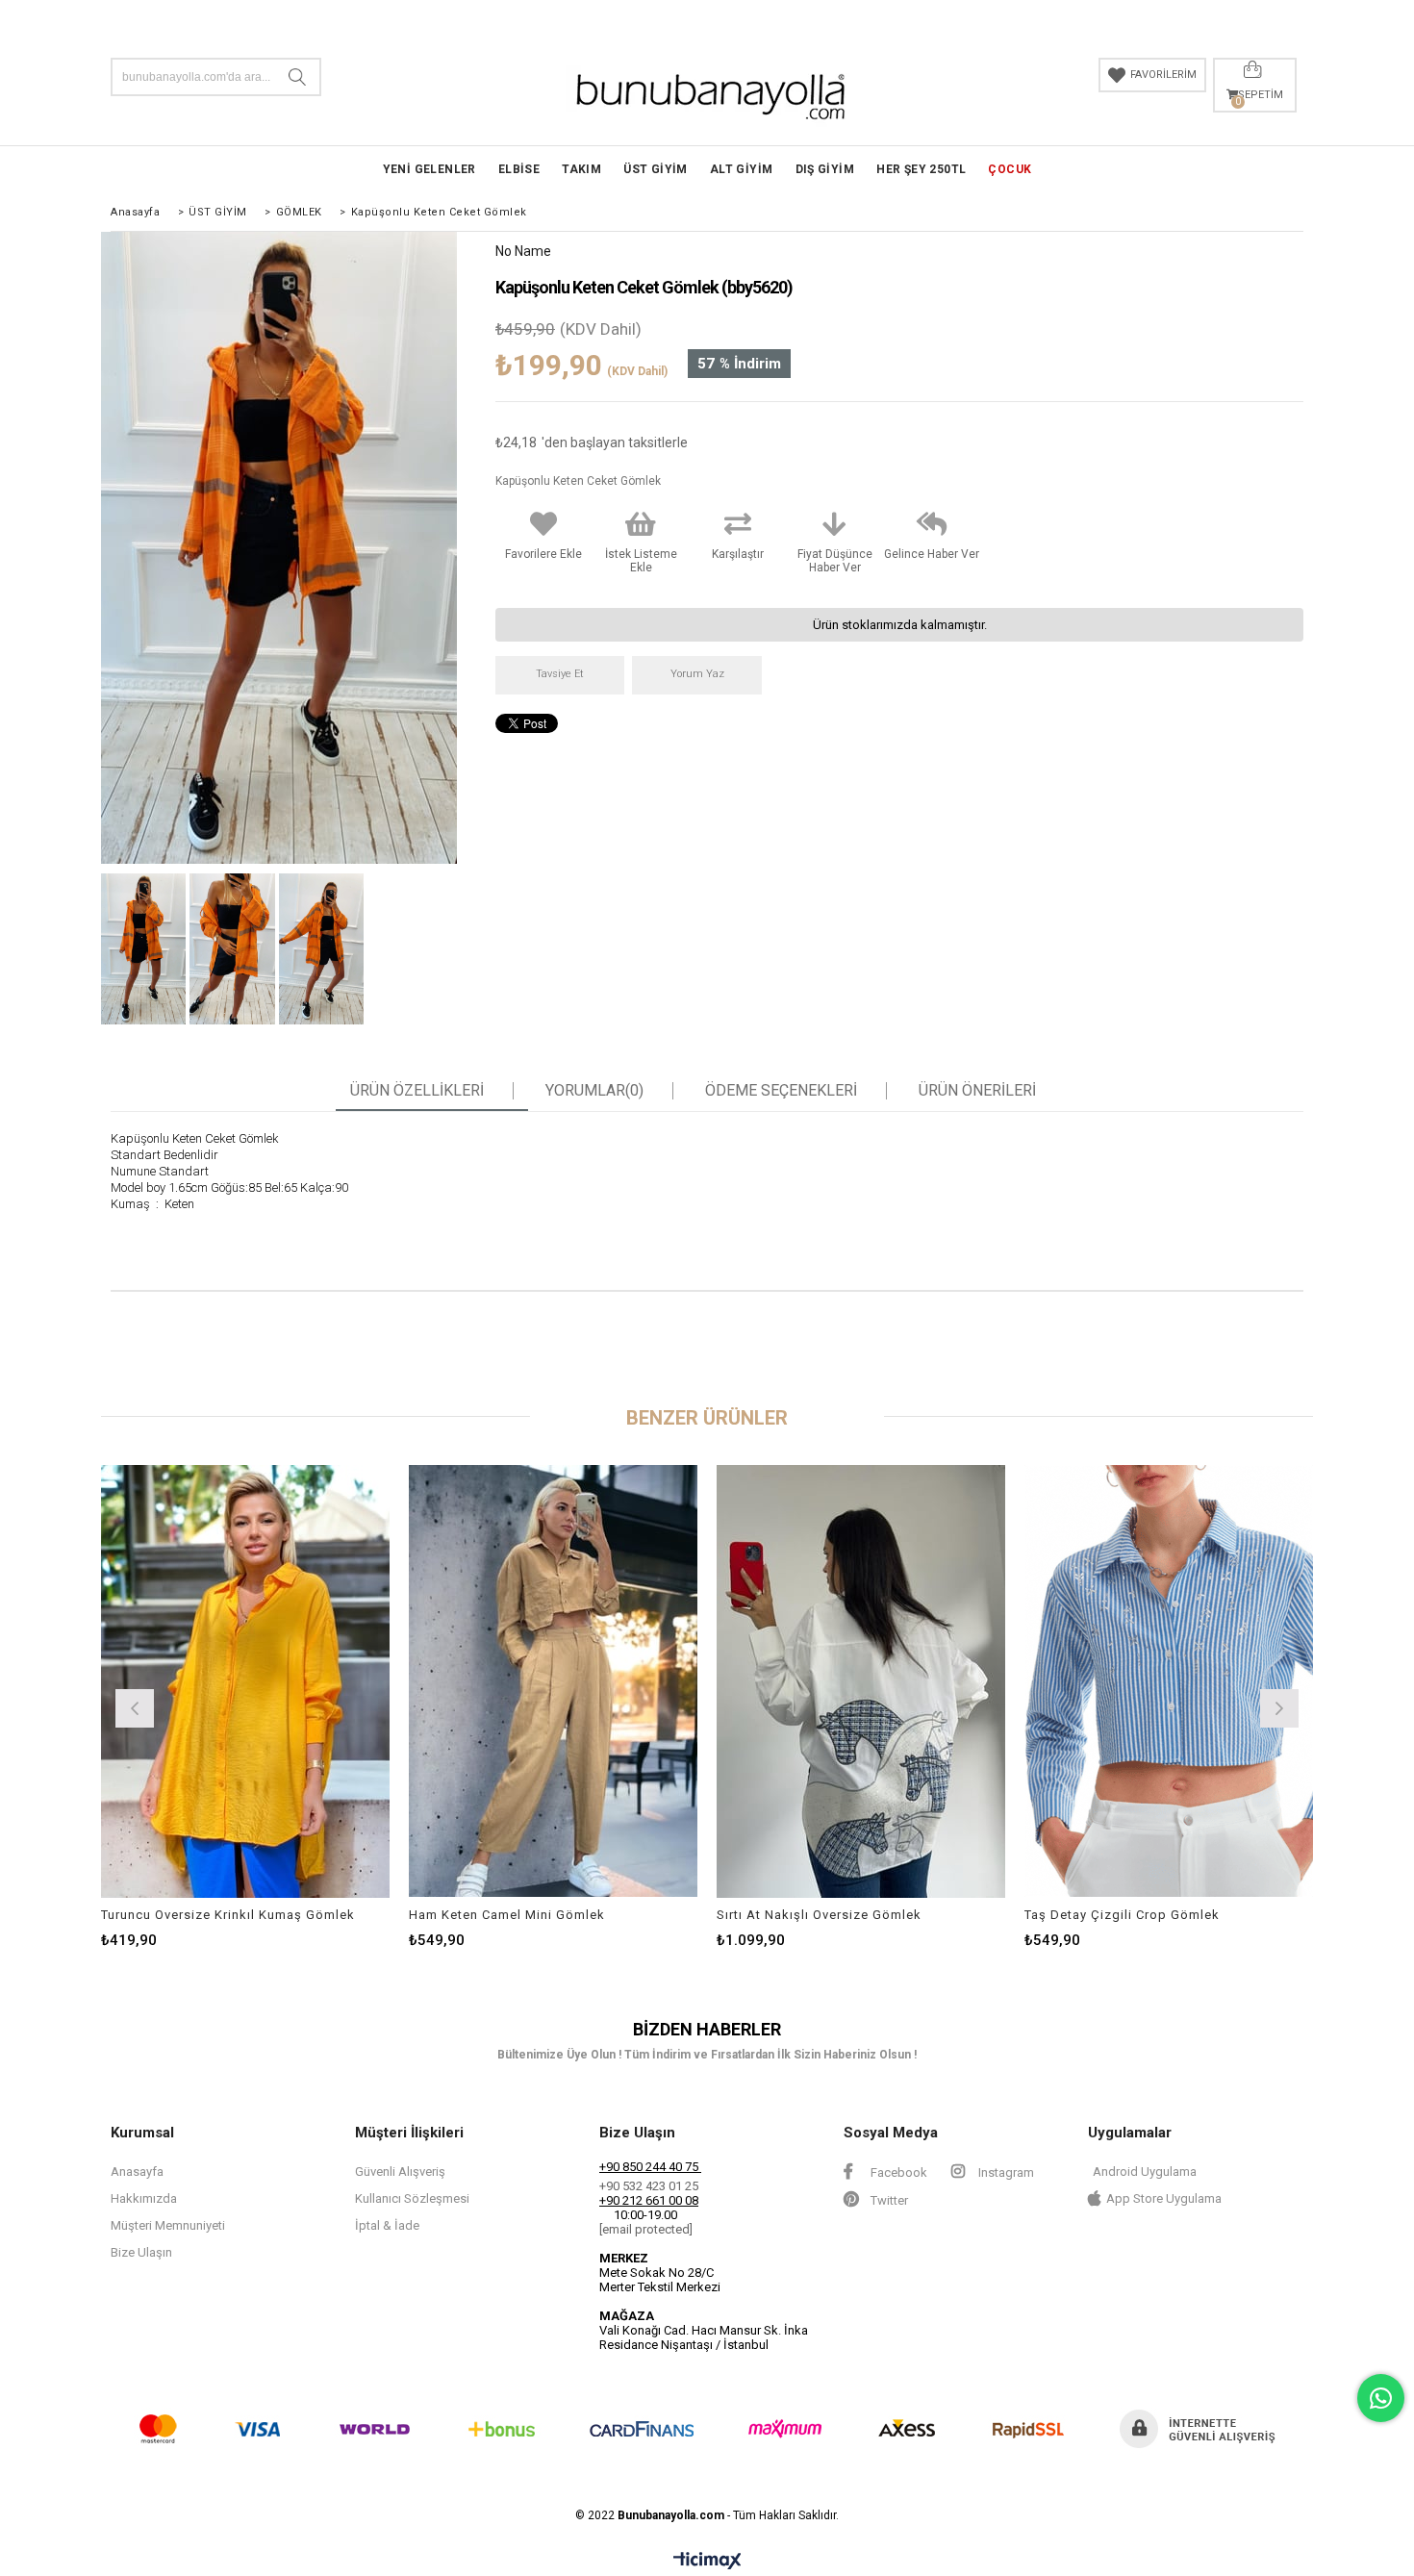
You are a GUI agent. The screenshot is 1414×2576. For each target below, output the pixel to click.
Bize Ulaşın (141, 2252)
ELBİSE (519, 169)
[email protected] (646, 2229)
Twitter (888, 2200)
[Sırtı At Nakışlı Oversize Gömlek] (861, 1681)
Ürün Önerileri (977, 1091)
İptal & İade (387, 2225)
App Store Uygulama (1164, 2198)
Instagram (1005, 2172)
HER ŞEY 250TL (921, 169)
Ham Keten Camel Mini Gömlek (507, 1915)
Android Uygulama (1145, 2172)
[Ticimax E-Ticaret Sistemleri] (707, 2562)
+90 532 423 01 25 (649, 2186)
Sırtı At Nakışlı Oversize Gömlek (819, 1915)
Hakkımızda (144, 2198)
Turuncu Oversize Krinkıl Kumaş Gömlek (228, 1915)
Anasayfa (137, 2172)
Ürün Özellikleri (417, 1091)
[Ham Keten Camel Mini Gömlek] (553, 1681)
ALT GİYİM (742, 169)
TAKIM (581, 169)
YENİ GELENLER (429, 169)
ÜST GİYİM (656, 169)
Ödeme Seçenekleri (781, 1091)
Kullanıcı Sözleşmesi (412, 2198)
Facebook (897, 2172)
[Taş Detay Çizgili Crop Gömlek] (1169, 1681)
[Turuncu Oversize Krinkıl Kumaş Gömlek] (245, 1681)
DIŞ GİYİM (825, 169)
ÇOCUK (1010, 169)
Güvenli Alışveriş (400, 2172)
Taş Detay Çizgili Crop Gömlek (1122, 1915)
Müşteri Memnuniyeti (168, 2225)
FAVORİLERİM (1163, 75)
